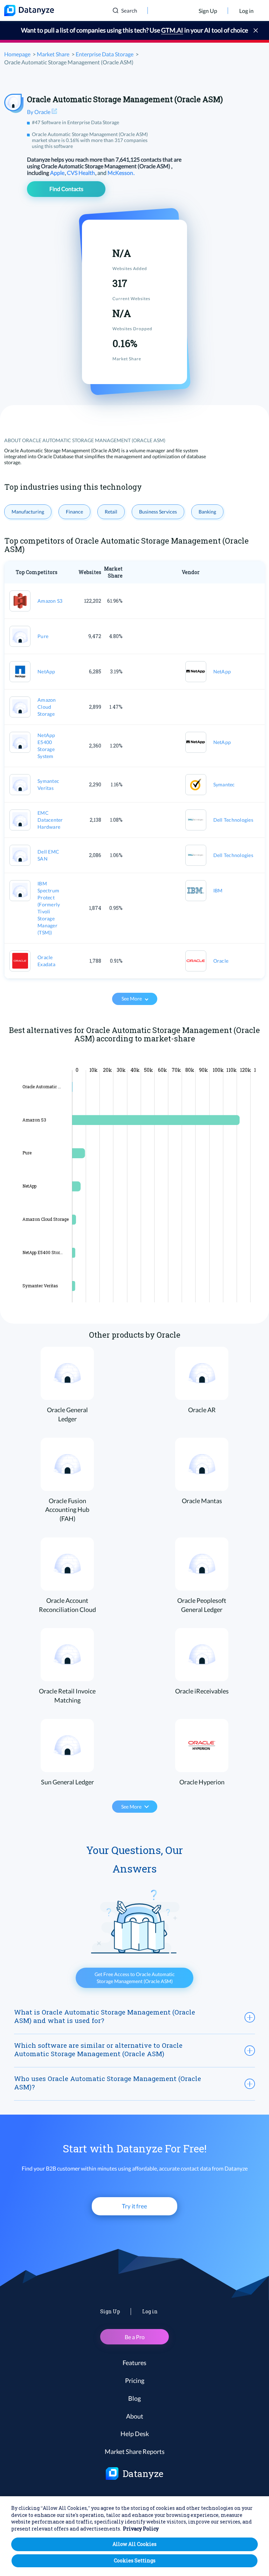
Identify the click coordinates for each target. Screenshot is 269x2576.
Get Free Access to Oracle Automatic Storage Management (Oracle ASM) (135, 1978)
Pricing (135, 2380)
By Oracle (39, 112)
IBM (218, 890)
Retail (111, 512)
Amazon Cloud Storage (47, 707)
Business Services (158, 512)
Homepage (17, 54)
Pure (43, 636)
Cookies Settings (135, 2560)
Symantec (224, 784)
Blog (134, 2398)
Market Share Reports (135, 2451)
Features (134, 2363)
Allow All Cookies (134, 2544)
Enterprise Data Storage (105, 54)
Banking (207, 512)
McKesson (121, 173)
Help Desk (135, 2434)
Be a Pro (135, 2337)
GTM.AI (172, 30)
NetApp (46, 671)
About (135, 2416)
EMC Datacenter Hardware (50, 820)
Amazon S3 (50, 601)
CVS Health (81, 173)
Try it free (134, 2206)
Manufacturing (28, 512)
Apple (58, 173)
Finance (74, 512)
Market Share (53, 54)
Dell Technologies (233, 820)
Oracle (221, 961)
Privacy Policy (141, 2529)
